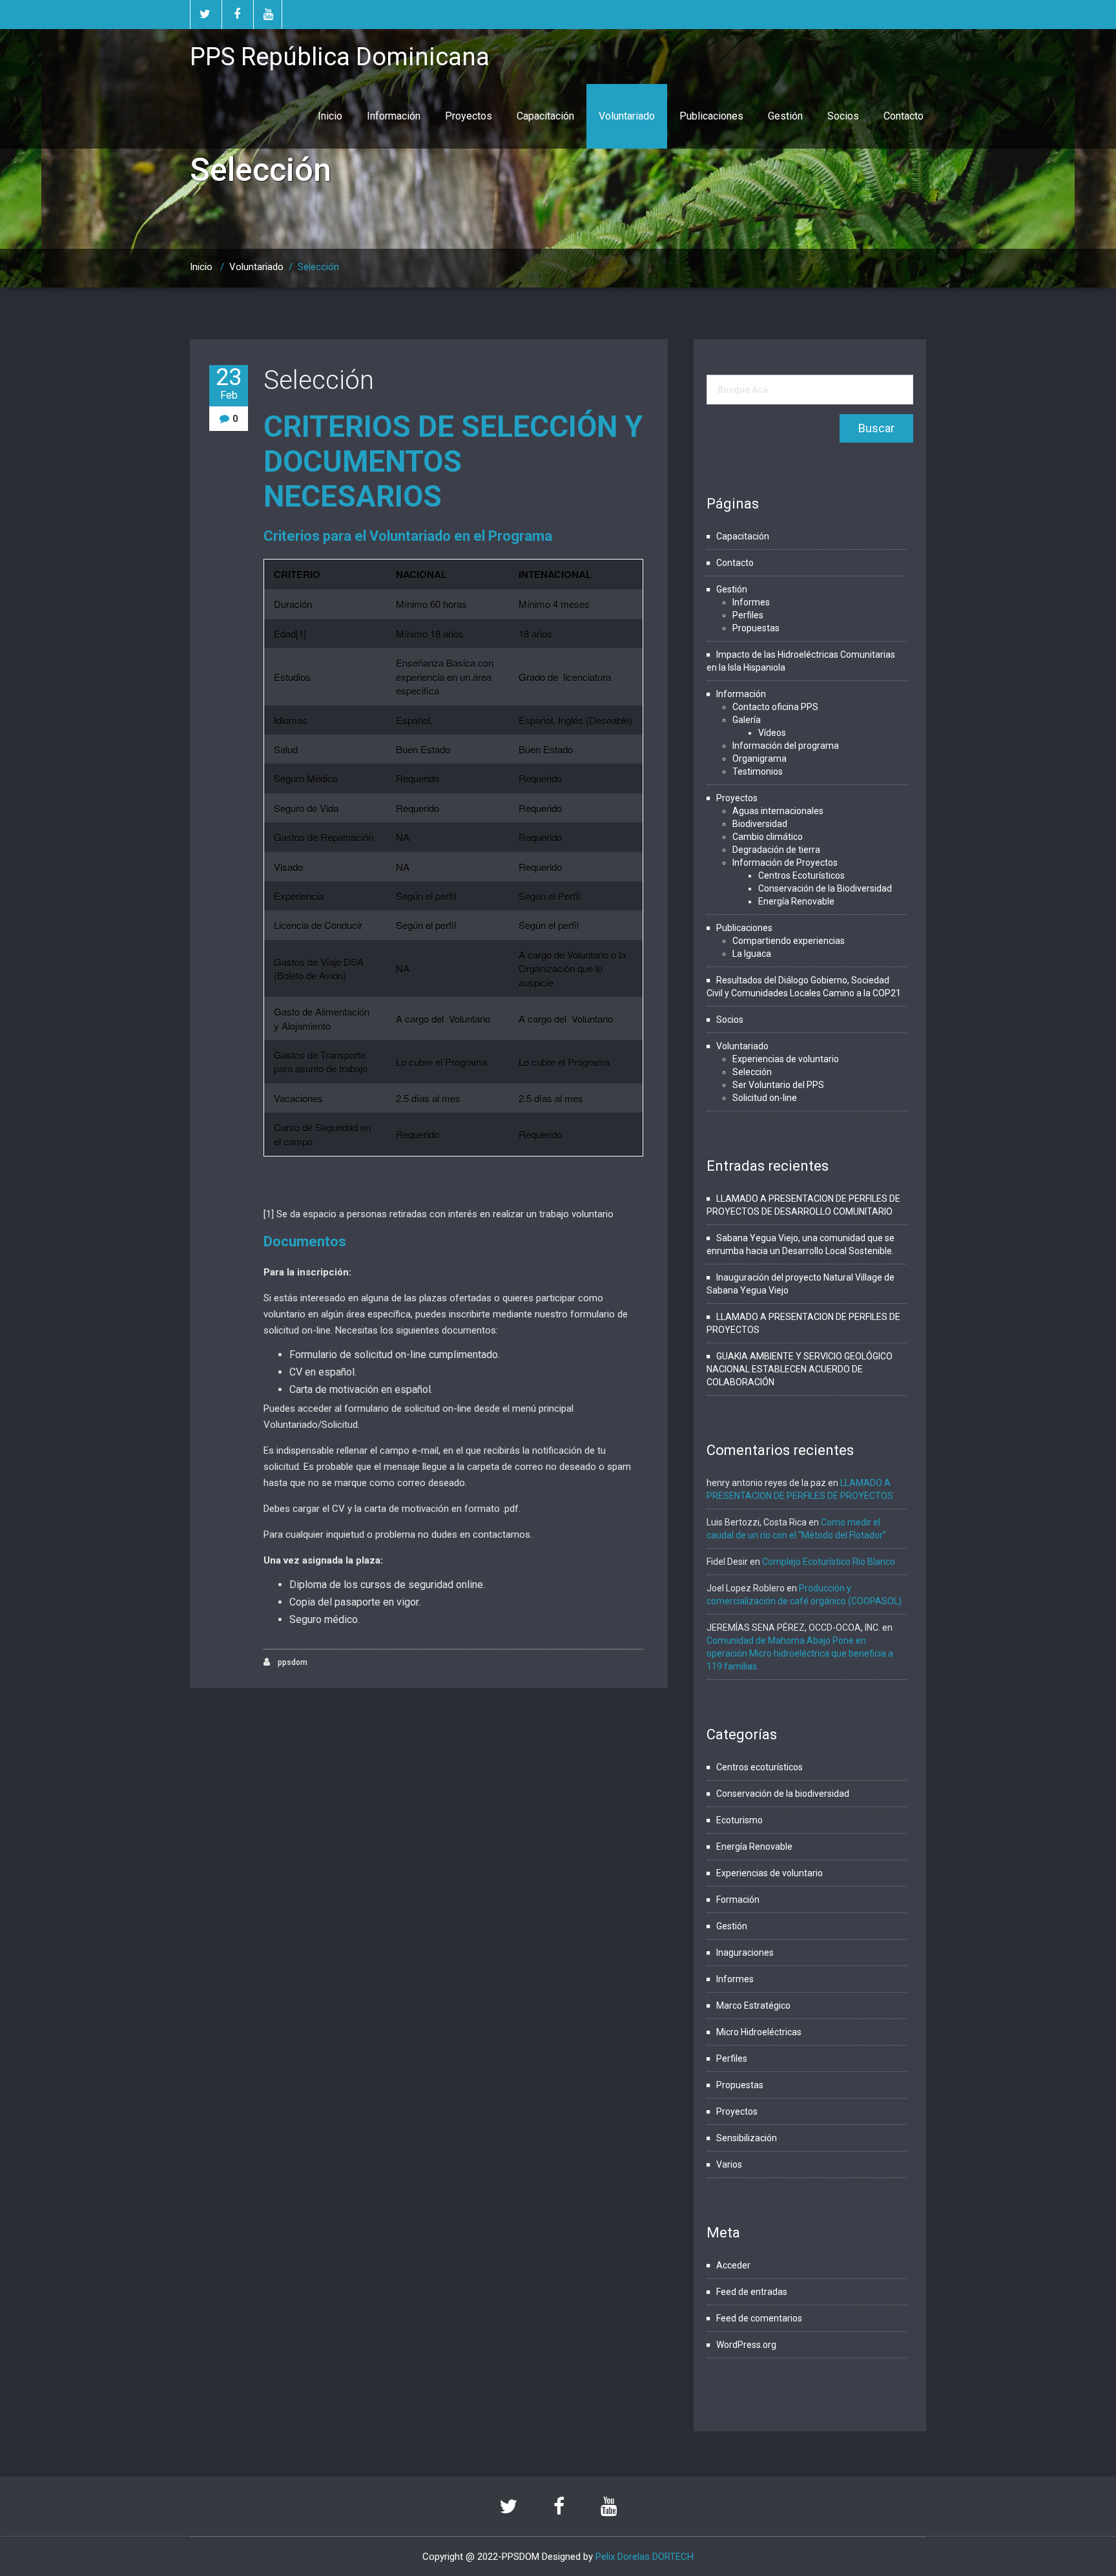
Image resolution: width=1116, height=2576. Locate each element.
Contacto (904, 116)
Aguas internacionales (778, 811)
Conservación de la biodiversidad (783, 1794)
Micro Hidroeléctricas (759, 2032)
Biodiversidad (760, 824)
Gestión (785, 116)
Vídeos (772, 733)
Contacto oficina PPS (775, 707)
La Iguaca (752, 954)
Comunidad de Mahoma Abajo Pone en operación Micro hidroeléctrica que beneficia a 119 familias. (800, 1653)
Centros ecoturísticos (759, 1767)
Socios (843, 116)
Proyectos (469, 116)
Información (394, 116)
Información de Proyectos (785, 863)
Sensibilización (747, 2138)
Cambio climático (768, 837)
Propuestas (756, 628)
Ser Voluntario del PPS (778, 1085)
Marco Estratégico (753, 2005)
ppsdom (292, 1662)
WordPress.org (746, 2345)
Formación (738, 1900)
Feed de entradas (752, 2292)
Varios (729, 2164)
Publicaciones (711, 116)
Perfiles (748, 615)
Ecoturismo (739, 1820)
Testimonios (758, 771)
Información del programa (786, 746)
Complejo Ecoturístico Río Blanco (829, 1562)
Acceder (733, 2265)
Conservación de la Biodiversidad (825, 888)
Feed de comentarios (759, 2318)
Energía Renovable (796, 901)
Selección (319, 380)
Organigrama (759, 759)
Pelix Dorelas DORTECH (645, 2557)
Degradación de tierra (776, 850)
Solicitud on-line (765, 1098)
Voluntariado (627, 116)
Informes (751, 602)
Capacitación (545, 116)
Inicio (330, 116)
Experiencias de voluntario (786, 1059)
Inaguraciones (745, 1953)
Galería (747, 720)
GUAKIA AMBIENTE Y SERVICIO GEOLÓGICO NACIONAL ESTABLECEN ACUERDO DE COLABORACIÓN (800, 1369)
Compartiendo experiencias (789, 941)
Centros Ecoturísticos (801, 875)
